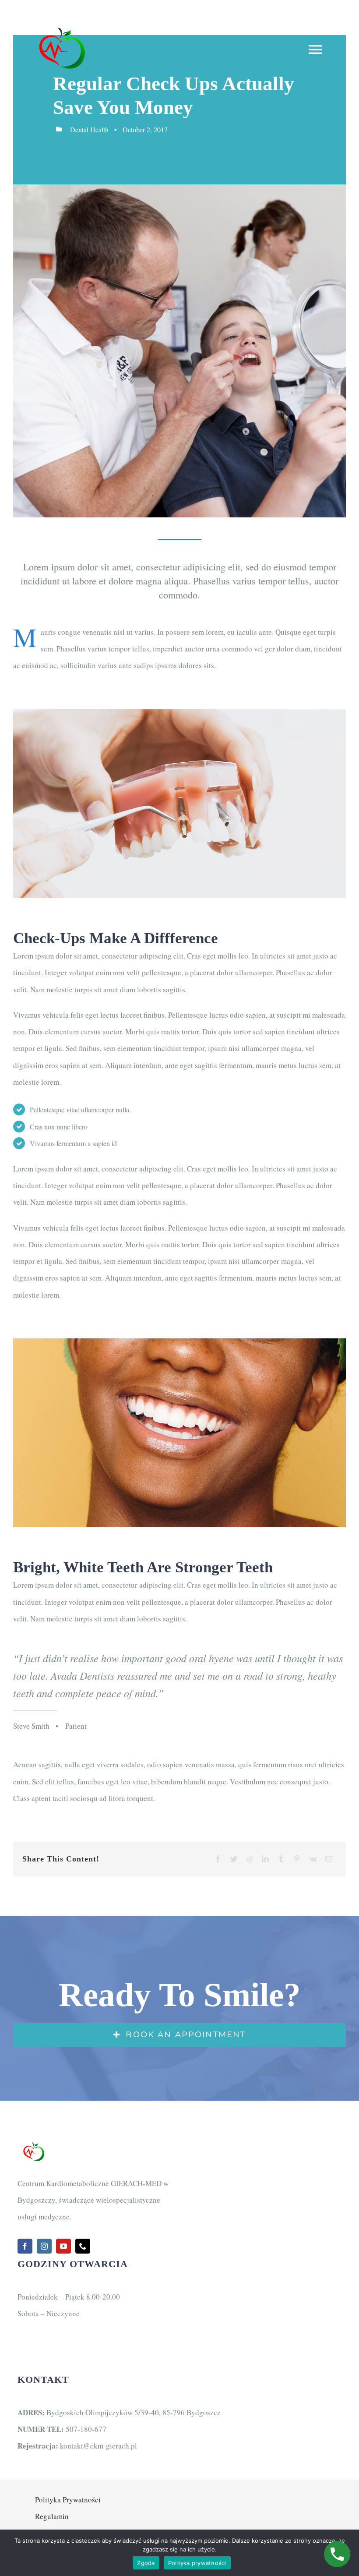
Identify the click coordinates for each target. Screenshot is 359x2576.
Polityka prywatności (197, 2563)
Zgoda (146, 2563)
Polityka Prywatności (68, 2500)
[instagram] (44, 2246)
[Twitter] (234, 1859)
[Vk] (313, 1859)
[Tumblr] (281, 1859)
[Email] (329, 1859)
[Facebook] (218, 1859)
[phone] (83, 2246)
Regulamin (52, 2516)
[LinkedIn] (265, 1859)
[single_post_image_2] (179, 1342)
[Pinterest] (297, 1859)
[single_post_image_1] (179, 713)
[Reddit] (250, 1859)
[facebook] (25, 2246)
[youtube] (63, 2246)
